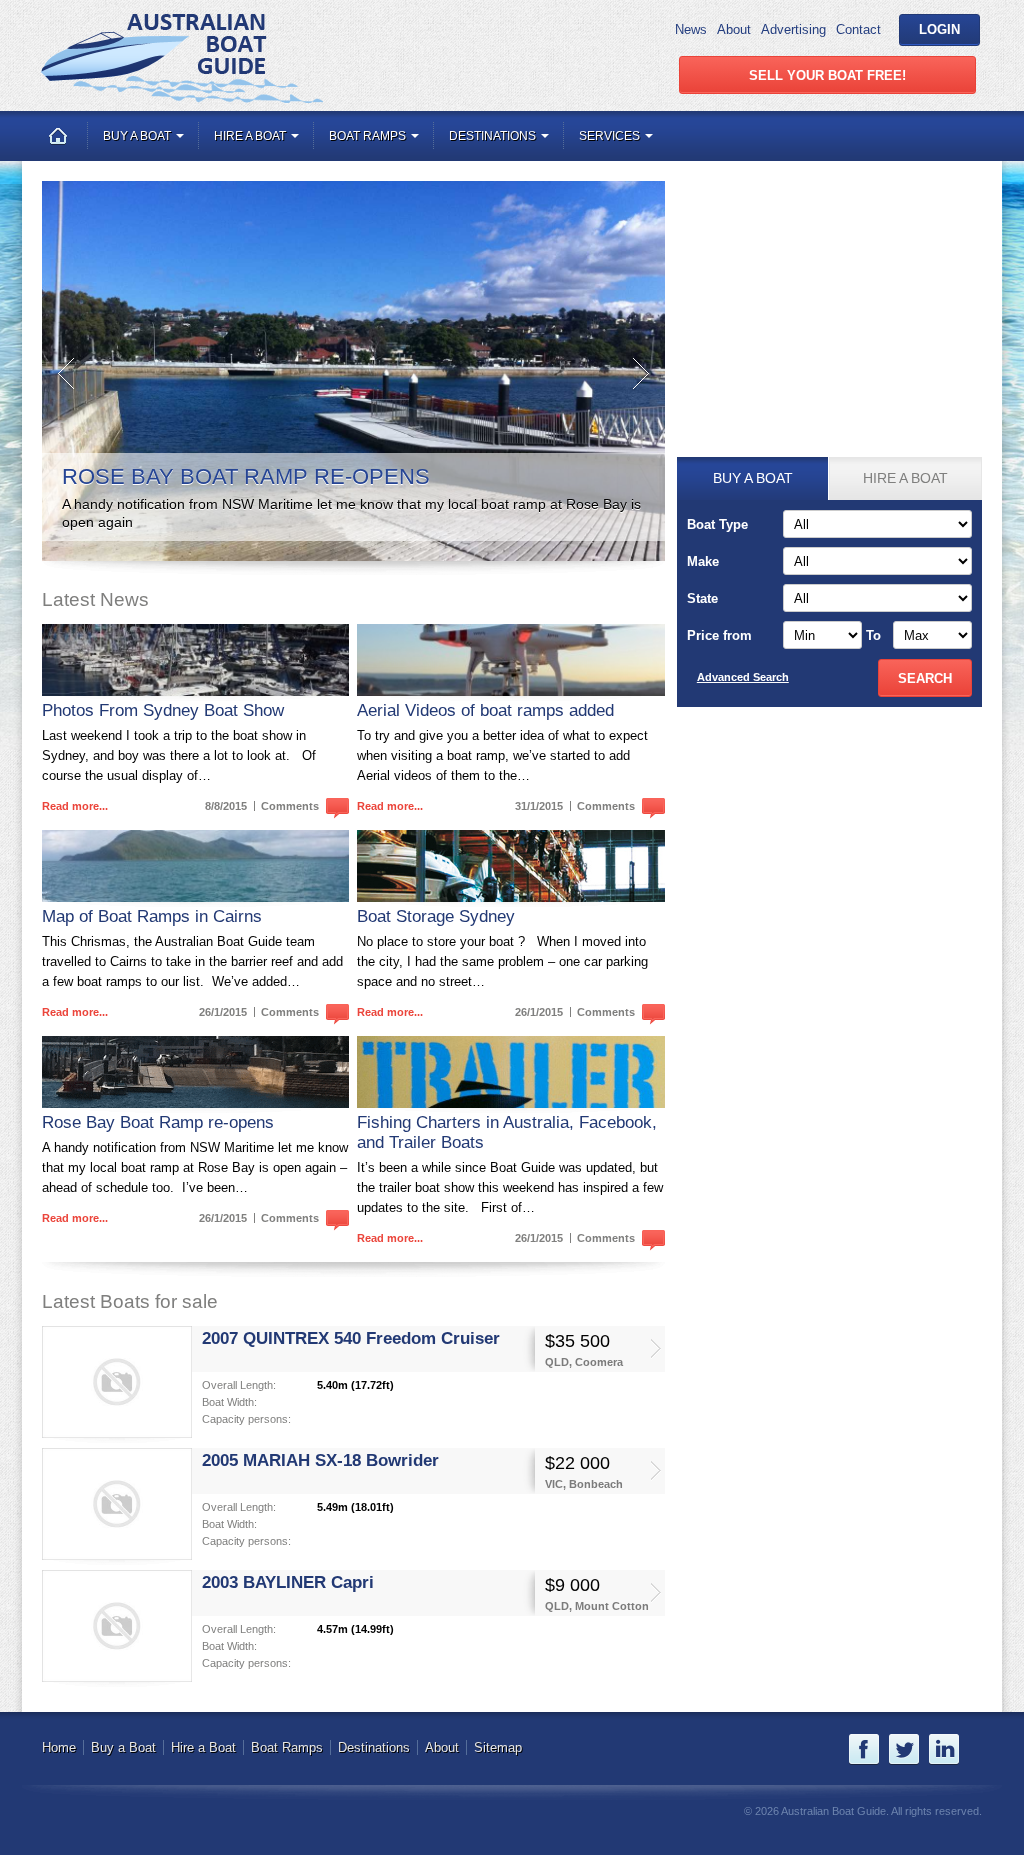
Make (703, 561)
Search (925, 678)
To (873, 635)
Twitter (904, 1749)
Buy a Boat (138, 136)
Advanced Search (743, 677)
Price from (719, 635)
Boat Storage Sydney (436, 916)
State (702, 598)
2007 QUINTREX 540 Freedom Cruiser (351, 1338)
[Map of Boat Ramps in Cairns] (195, 866)
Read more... (75, 806)
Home (58, 136)
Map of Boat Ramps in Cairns (152, 916)
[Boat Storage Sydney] (510, 866)
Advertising (793, 29)
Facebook (864, 1749)
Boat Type (717, 524)
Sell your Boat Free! (827, 75)
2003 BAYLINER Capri (288, 1582)
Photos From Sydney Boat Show (163, 710)
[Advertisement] (829, 306)
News (691, 29)
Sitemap (498, 1747)
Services (611, 136)
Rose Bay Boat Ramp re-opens (158, 1122)
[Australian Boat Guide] (181, 57)
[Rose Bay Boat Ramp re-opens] (195, 1072)
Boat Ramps (369, 136)
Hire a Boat (251, 136)
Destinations (494, 136)
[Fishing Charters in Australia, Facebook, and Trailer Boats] (510, 1072)
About (734, 29)
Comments (291, 806)
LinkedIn (944, 1749)
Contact (858, 29)
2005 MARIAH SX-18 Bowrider (320, 1460)
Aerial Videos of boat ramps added (485, 710)
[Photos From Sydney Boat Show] (195, 660)
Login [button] (939, 29)
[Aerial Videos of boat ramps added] (510, 660)
